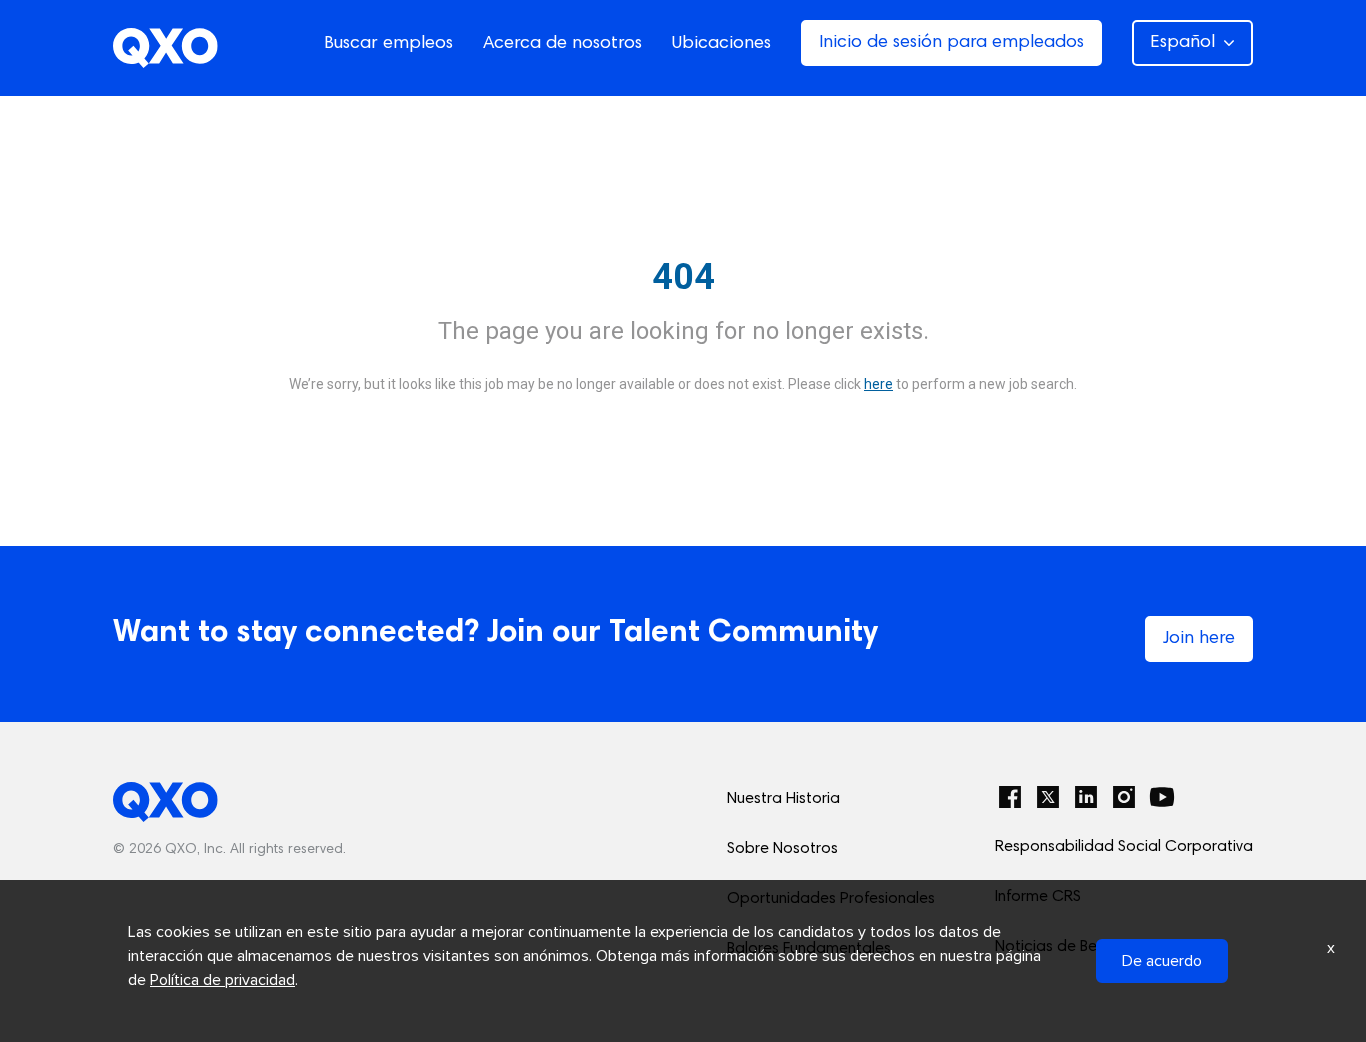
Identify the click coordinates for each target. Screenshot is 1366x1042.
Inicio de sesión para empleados (951, 43)
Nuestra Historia (783, 799)
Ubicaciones (721, 44)
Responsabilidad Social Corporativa (1124, 847)
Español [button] (1182, 43)
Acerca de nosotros (562, 44)
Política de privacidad (222, 980)
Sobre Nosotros (782, 849)
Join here (1199, 639)
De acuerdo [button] (1162, 961)
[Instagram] (1124, 797)
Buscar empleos (388, 44)
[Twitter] (1048, 797)
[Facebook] (1010, 797)
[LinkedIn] (1086, 797)
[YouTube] (1162, 797)
